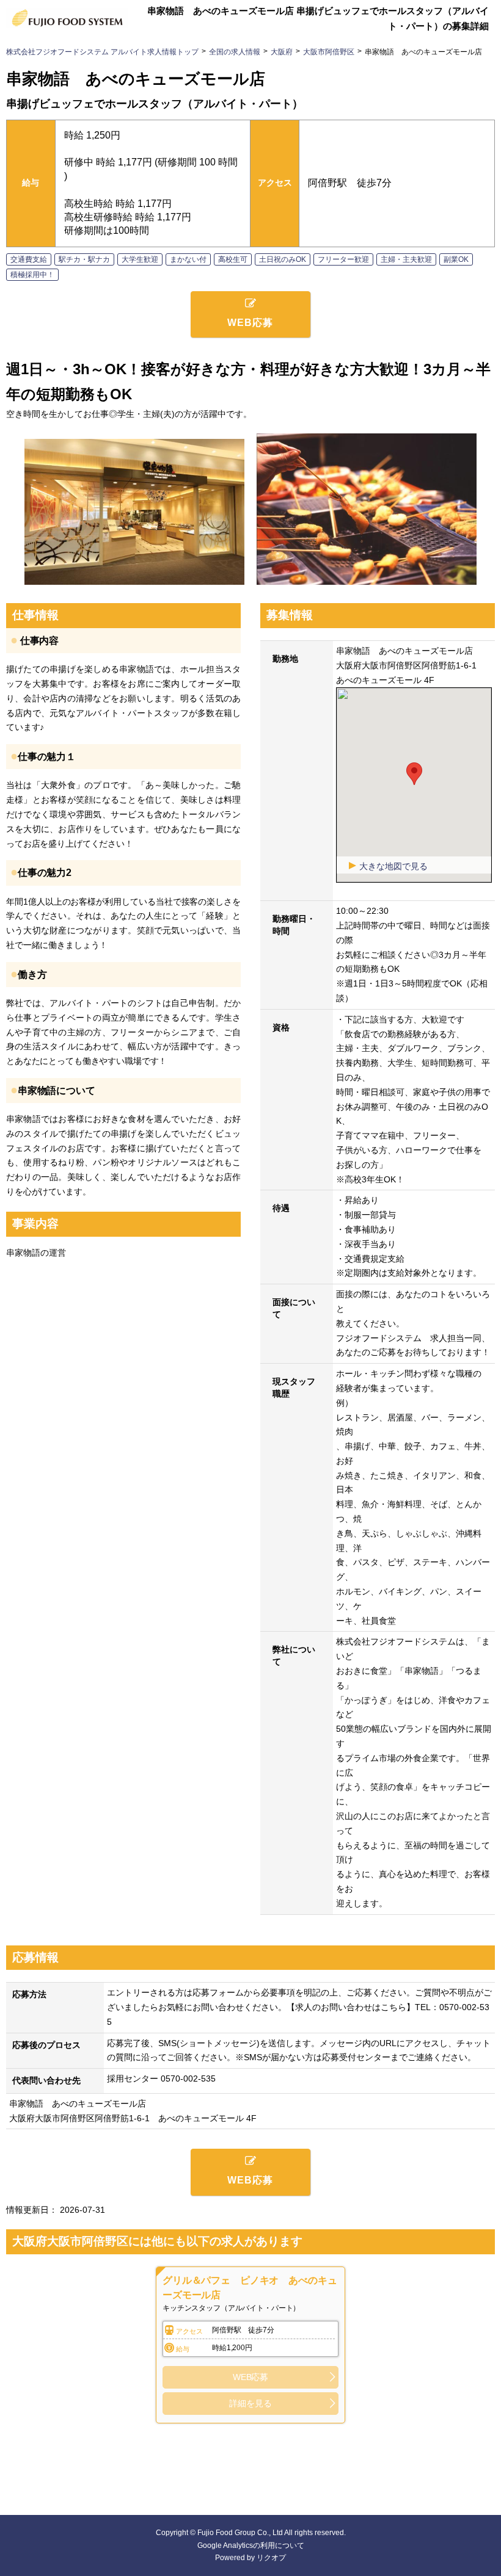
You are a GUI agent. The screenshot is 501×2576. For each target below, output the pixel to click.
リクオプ (271, 2558)
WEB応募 (250, 2377)
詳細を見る (250, 2403)
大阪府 (282, 52)
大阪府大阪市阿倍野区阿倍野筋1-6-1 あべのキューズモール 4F (133, 2118)
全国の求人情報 (235, 52)
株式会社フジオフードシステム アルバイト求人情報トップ (102, 52)
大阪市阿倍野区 (329, 52)
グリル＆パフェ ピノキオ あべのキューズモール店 (250, 2288)
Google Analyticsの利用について (251, 2545)
